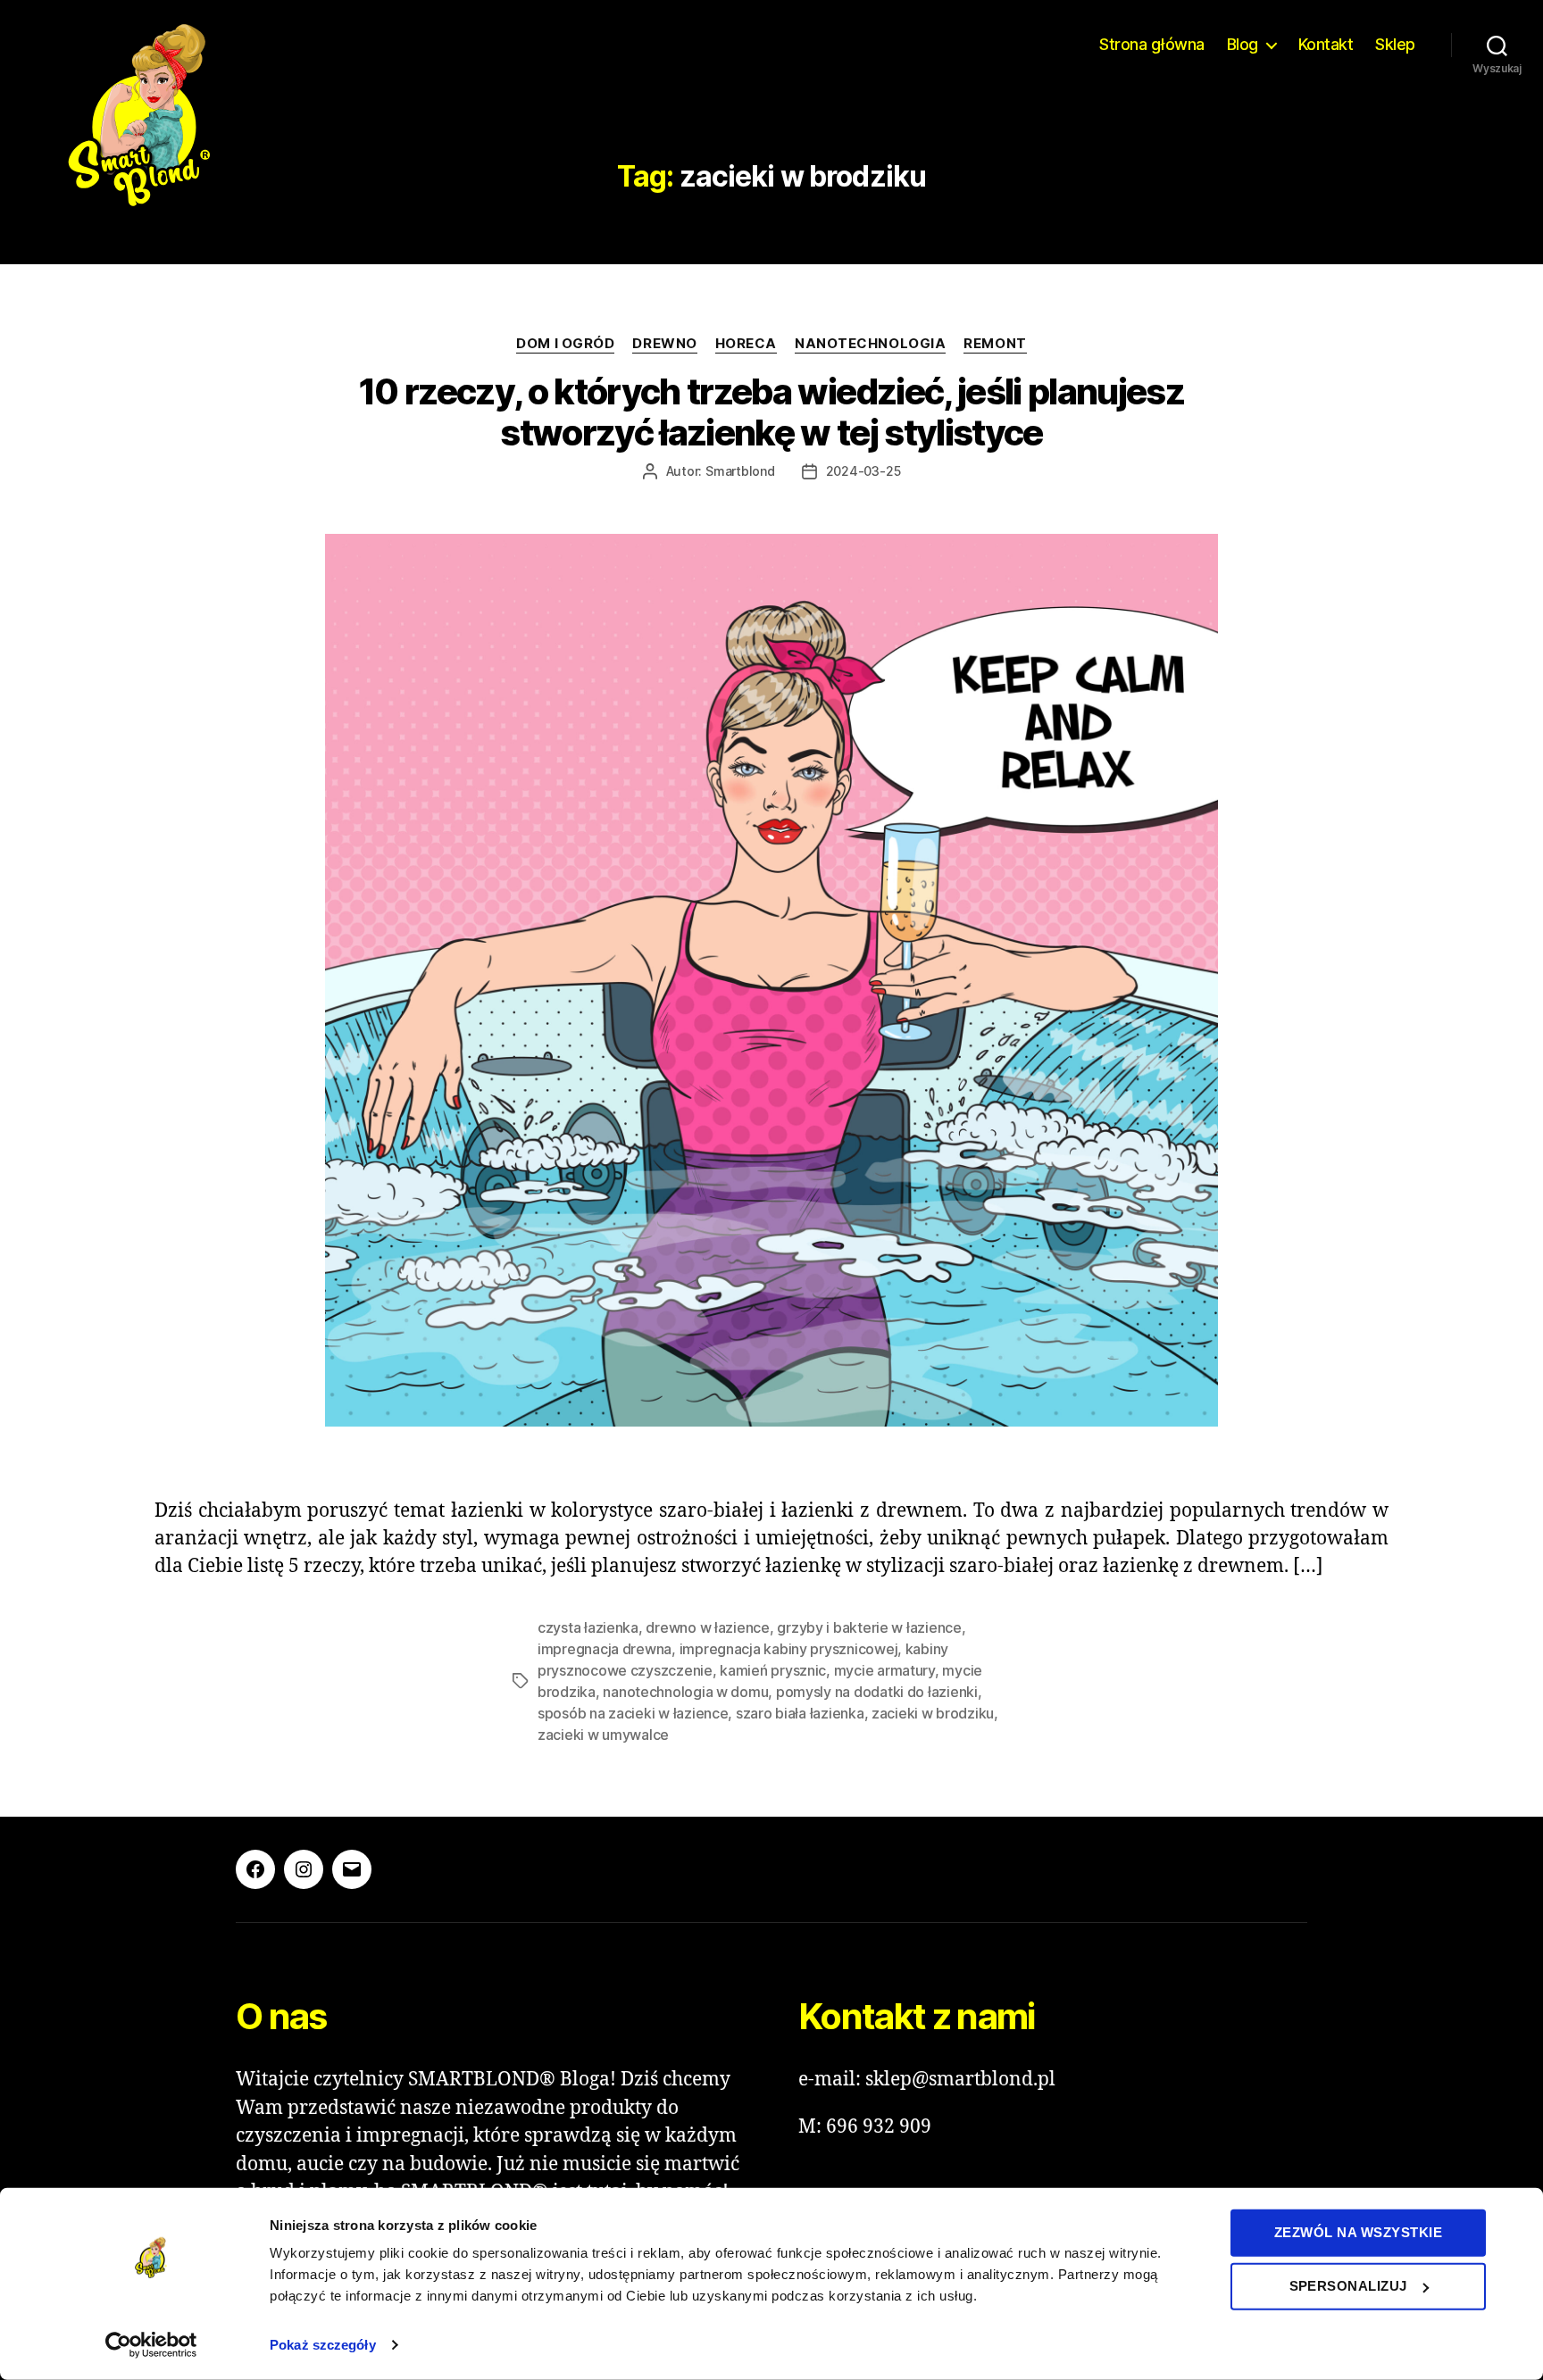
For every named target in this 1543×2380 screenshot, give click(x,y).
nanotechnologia (870, 344)
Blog (1243, 45)
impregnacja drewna (605, 1649)
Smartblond (740, 471)
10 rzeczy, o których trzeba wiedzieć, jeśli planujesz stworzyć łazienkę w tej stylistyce (771, 412)
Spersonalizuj (1349, 2286)
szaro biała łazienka (800, 1713)
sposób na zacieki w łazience (633, 1713)
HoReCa (746, 344)
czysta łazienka (588, 1627)
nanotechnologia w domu (685, 1692)
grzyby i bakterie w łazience (869, 1627)
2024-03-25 (863, 471)
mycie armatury (884, 1670)
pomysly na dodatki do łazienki (877, 1692)
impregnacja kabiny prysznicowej (789, 1649)
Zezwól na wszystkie (1359, 2232)
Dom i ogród (565, 344)
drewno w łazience (707, 1627)
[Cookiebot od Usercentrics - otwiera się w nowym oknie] (151, 2345)
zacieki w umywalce (603, 1735)
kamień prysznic (773, 1670)
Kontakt (1326, 45)
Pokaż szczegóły (323, 2345)
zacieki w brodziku (933, 1713)
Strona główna (1152, 45)
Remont (995, 344)
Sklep (1395, 45)
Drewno (664, 344)
